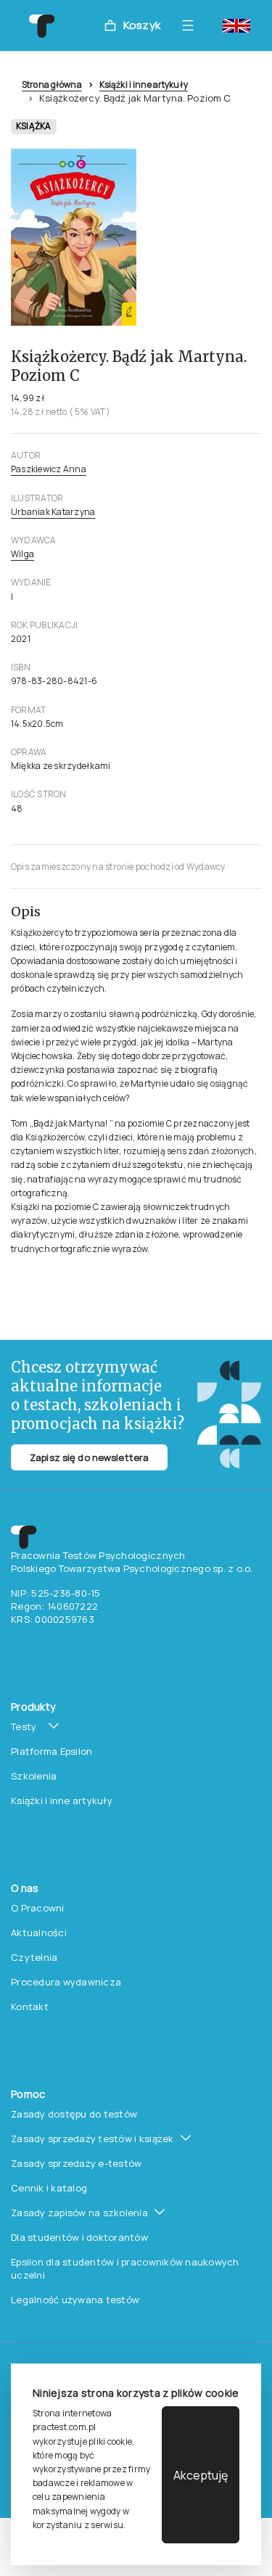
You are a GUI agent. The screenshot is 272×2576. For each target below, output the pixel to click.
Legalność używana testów (75, 2300)
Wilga (22, 554)
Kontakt (30, 2007)
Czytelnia (34, 1957)
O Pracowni (38, 1908)
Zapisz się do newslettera (89, 1457)
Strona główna (52, 85)
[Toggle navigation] (191, 25)
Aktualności (39, 1933)
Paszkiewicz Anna (49, 469)
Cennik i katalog (49, 2188)
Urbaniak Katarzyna (53, 512)
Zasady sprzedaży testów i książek (92, 2139)
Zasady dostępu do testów (74, 2114)
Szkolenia (34, 1776)
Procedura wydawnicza (66, 1982)
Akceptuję (201, 2475)
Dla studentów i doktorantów (79, 2237)
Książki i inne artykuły (144, 85)
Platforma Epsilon (51, 1751)
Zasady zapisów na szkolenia (79, 2213)
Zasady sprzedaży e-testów (77, 2163)
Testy (24, 1727)
